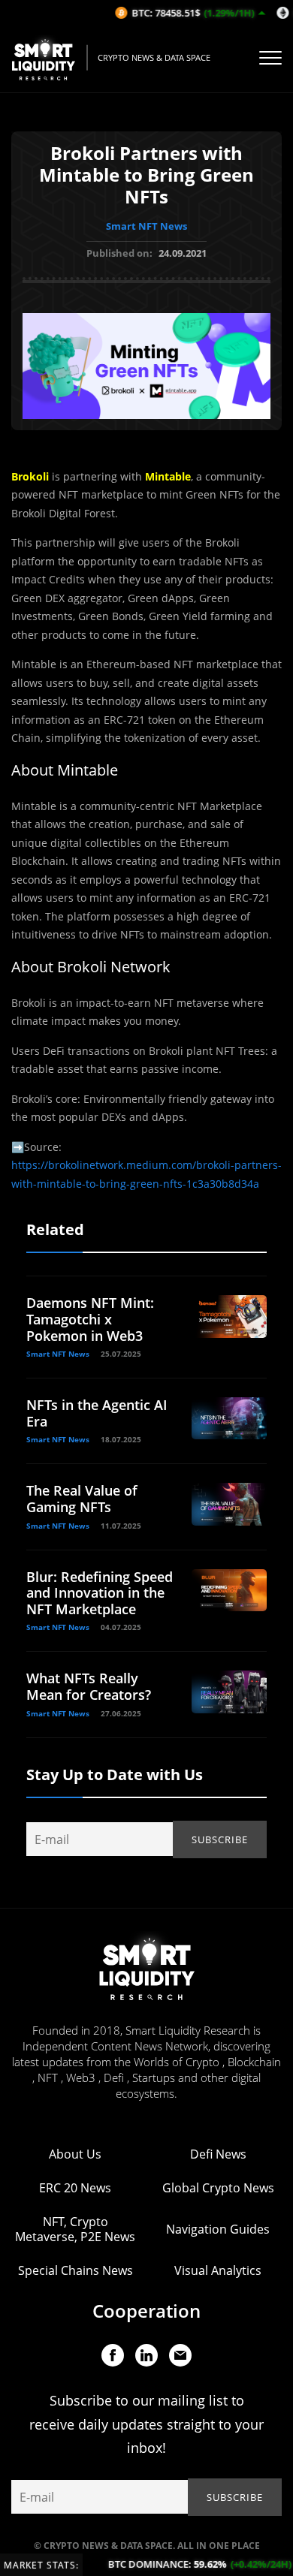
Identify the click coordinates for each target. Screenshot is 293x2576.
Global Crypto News (218, 2188)
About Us (75, 2154)
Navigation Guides (218, 2229)
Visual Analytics (218, 2270)
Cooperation (146, 2311)
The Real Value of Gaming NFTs (82, 1499)
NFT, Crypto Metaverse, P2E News (75, 2229)
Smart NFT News (146, 226)
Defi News (218, 2154)
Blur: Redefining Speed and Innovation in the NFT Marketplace (100, 1593)
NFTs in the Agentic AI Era (97, 1413)
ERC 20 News (75, 2188)
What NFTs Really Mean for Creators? (89, 1686)
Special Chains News (76, 2270)
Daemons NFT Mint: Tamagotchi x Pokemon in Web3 (90, 1319)
